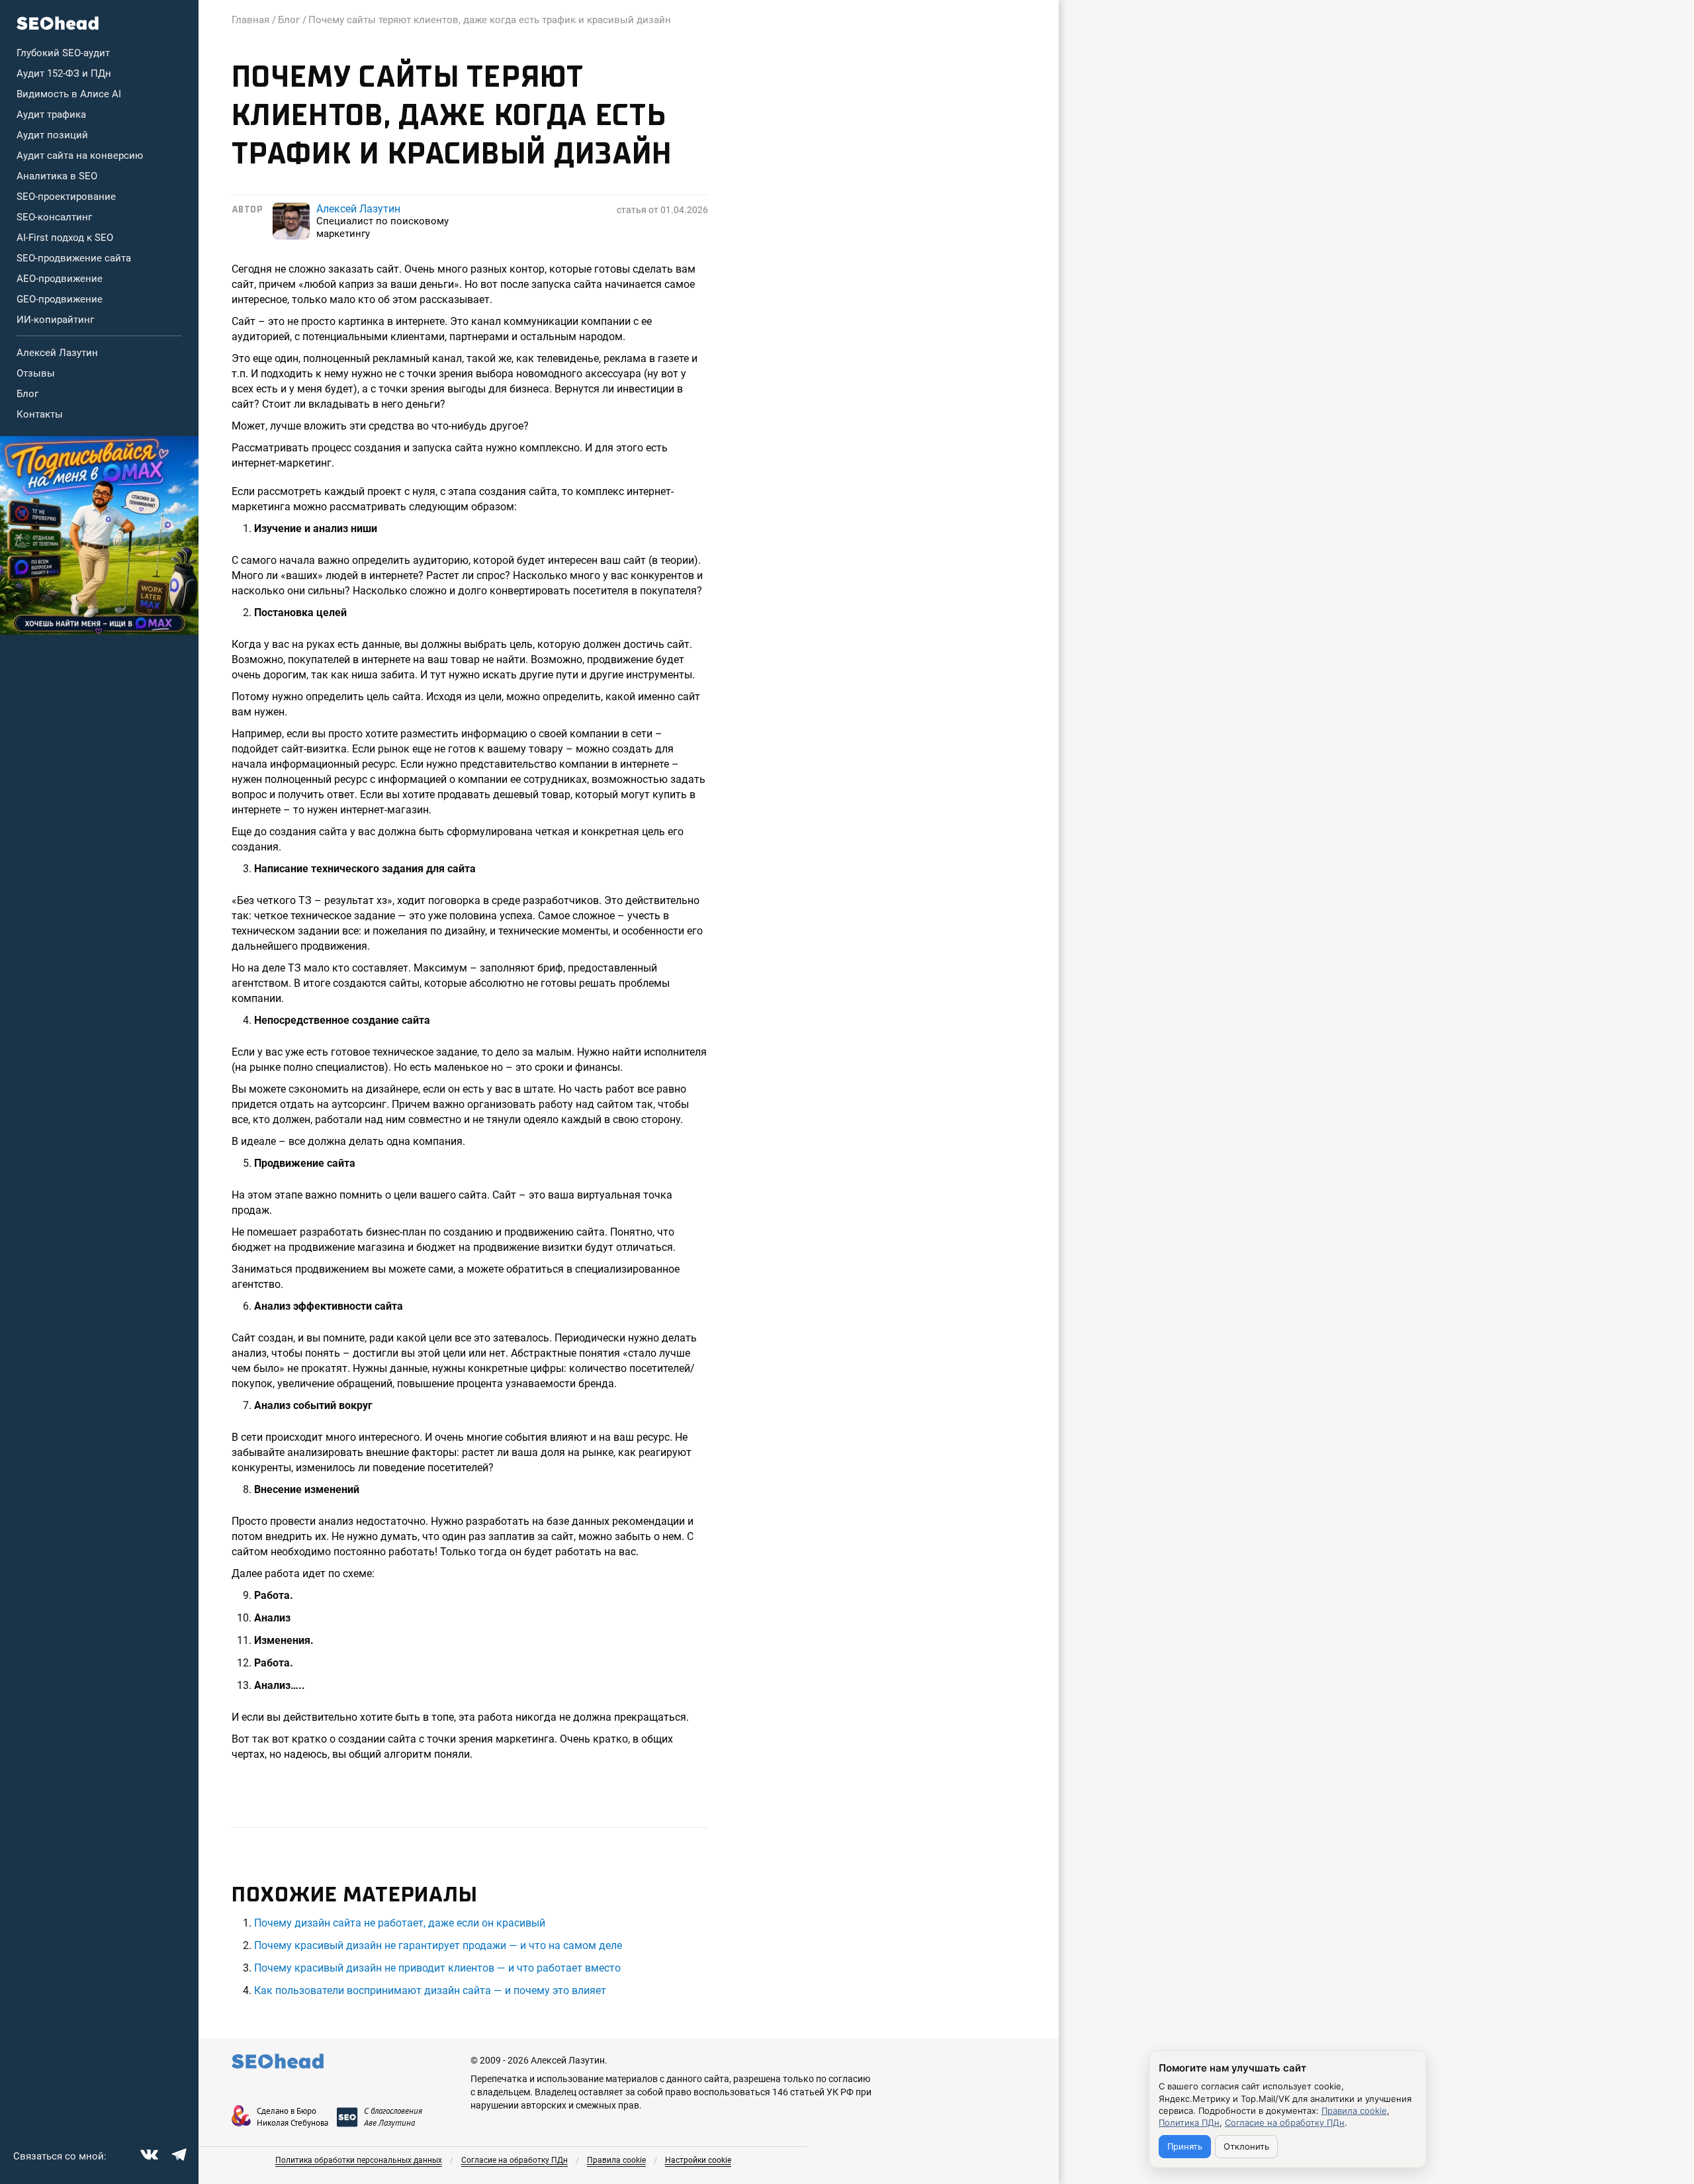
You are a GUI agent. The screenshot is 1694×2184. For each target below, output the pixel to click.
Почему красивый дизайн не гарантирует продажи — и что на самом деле (438, 1945)
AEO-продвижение (60, 279)
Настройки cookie (698, 2160)
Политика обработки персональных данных (359, 2160)
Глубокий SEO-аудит (63, 53)
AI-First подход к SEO (65, 238)
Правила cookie (616, 2160)
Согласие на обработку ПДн (514, 2160)
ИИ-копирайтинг (55, 320)
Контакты (40, 414)
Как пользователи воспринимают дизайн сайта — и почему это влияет (430, 1990)
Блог (27, 394)
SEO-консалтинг (54, 217)
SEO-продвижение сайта (74, 258)
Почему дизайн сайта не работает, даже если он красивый (400, 1923)
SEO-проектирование (66, 197)
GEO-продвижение (60, 299)
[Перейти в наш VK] (148, 2153)
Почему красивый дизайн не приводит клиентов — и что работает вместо (437, 1968)
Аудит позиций (52, 135)
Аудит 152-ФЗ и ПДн (64, 73)
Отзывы (36, 373)
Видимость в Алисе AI (69, 94)
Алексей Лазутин (57, 353)
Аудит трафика (51, 114)
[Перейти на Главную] (58, 23)
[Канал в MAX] (99, 535)
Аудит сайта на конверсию (80, 156)
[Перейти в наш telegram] (177, 2153)
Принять (1185, 2146)
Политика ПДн (1189, 2122)
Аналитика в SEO (57, 176)
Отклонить (1246, 2146)
